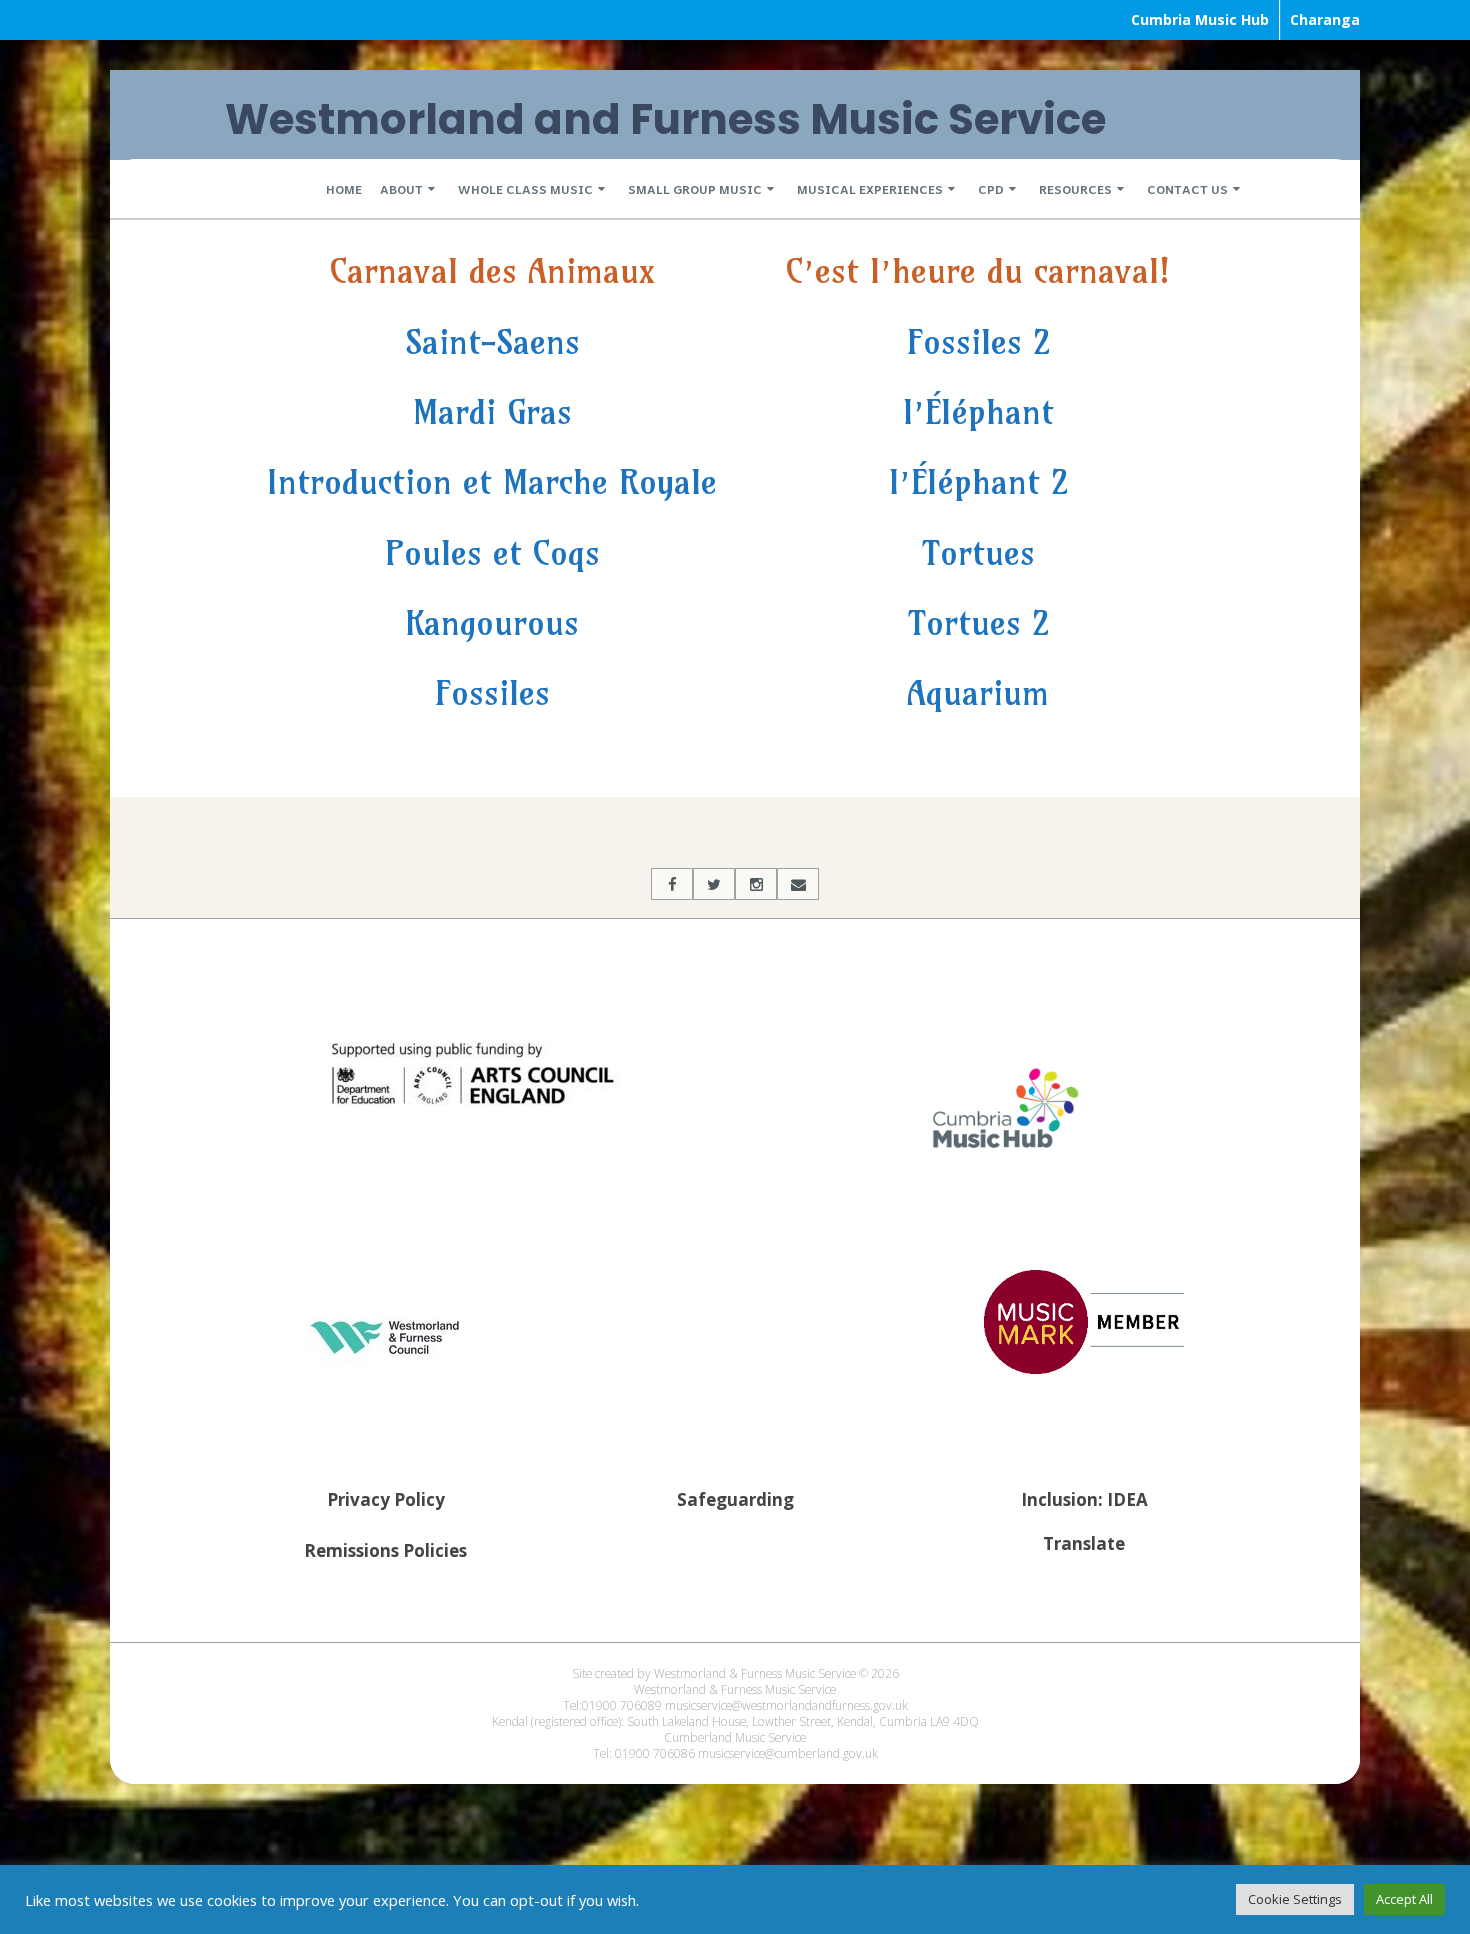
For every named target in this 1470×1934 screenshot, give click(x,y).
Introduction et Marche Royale (492, 481)
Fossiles (492, 692)
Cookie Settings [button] (1295, 1899)
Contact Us (1187, 189)
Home (344, 189)
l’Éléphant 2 (978, 481)
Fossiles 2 (978, 341)
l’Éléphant (978, 411)
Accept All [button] (1404, 1899)
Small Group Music (695, 189)
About (401, 189)
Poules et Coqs (492, 552)
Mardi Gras (492, 411)
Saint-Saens (492, 341)
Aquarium (978, 692)
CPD (991, 189)
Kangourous (492, 622)
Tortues (978, 552)
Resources (1075, 189)
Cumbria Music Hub (1200, 19)
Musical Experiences (870, 189)
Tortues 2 (978, 622)
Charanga (1325, 19)
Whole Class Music (525, 189)
